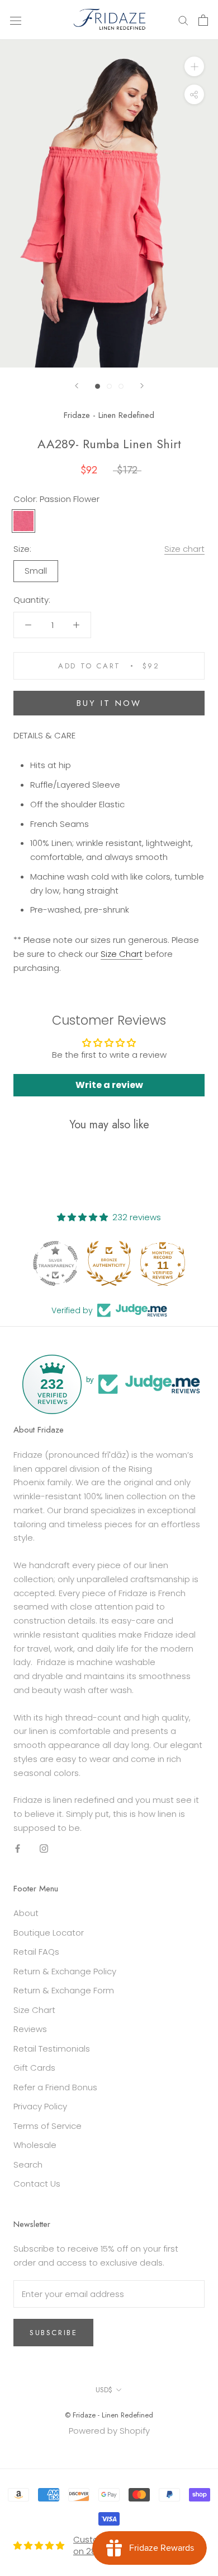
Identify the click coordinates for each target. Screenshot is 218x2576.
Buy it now (109, 703)
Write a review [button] (109, 1085)
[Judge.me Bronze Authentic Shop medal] (109, 1263)
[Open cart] (203, 20)
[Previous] (77, 386)
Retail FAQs (36, 1952)
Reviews (30, 2029)
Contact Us (37, 2184)
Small (36, 571)
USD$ (104, 2390)
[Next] (142, 386)
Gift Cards (34, 2068)
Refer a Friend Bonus (55, 2087)
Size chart (184, 549)
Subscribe (53, 2333)
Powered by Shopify (109, 2431)
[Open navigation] (16, 20)
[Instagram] (44, 1849)
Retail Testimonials (52, 2049)
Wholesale (35, 2145)
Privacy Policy (40, 2106)
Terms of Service (48, 2126)
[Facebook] (18, 1849)
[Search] (183, 20)
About (26, 1913)
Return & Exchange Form (64, 1990)
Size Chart (34, 2010)
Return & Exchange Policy (65, 1971)
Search (28, 2165)
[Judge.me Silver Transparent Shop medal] (55, 1263)
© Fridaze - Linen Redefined (109, 2415)
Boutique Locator (49, 1933)
